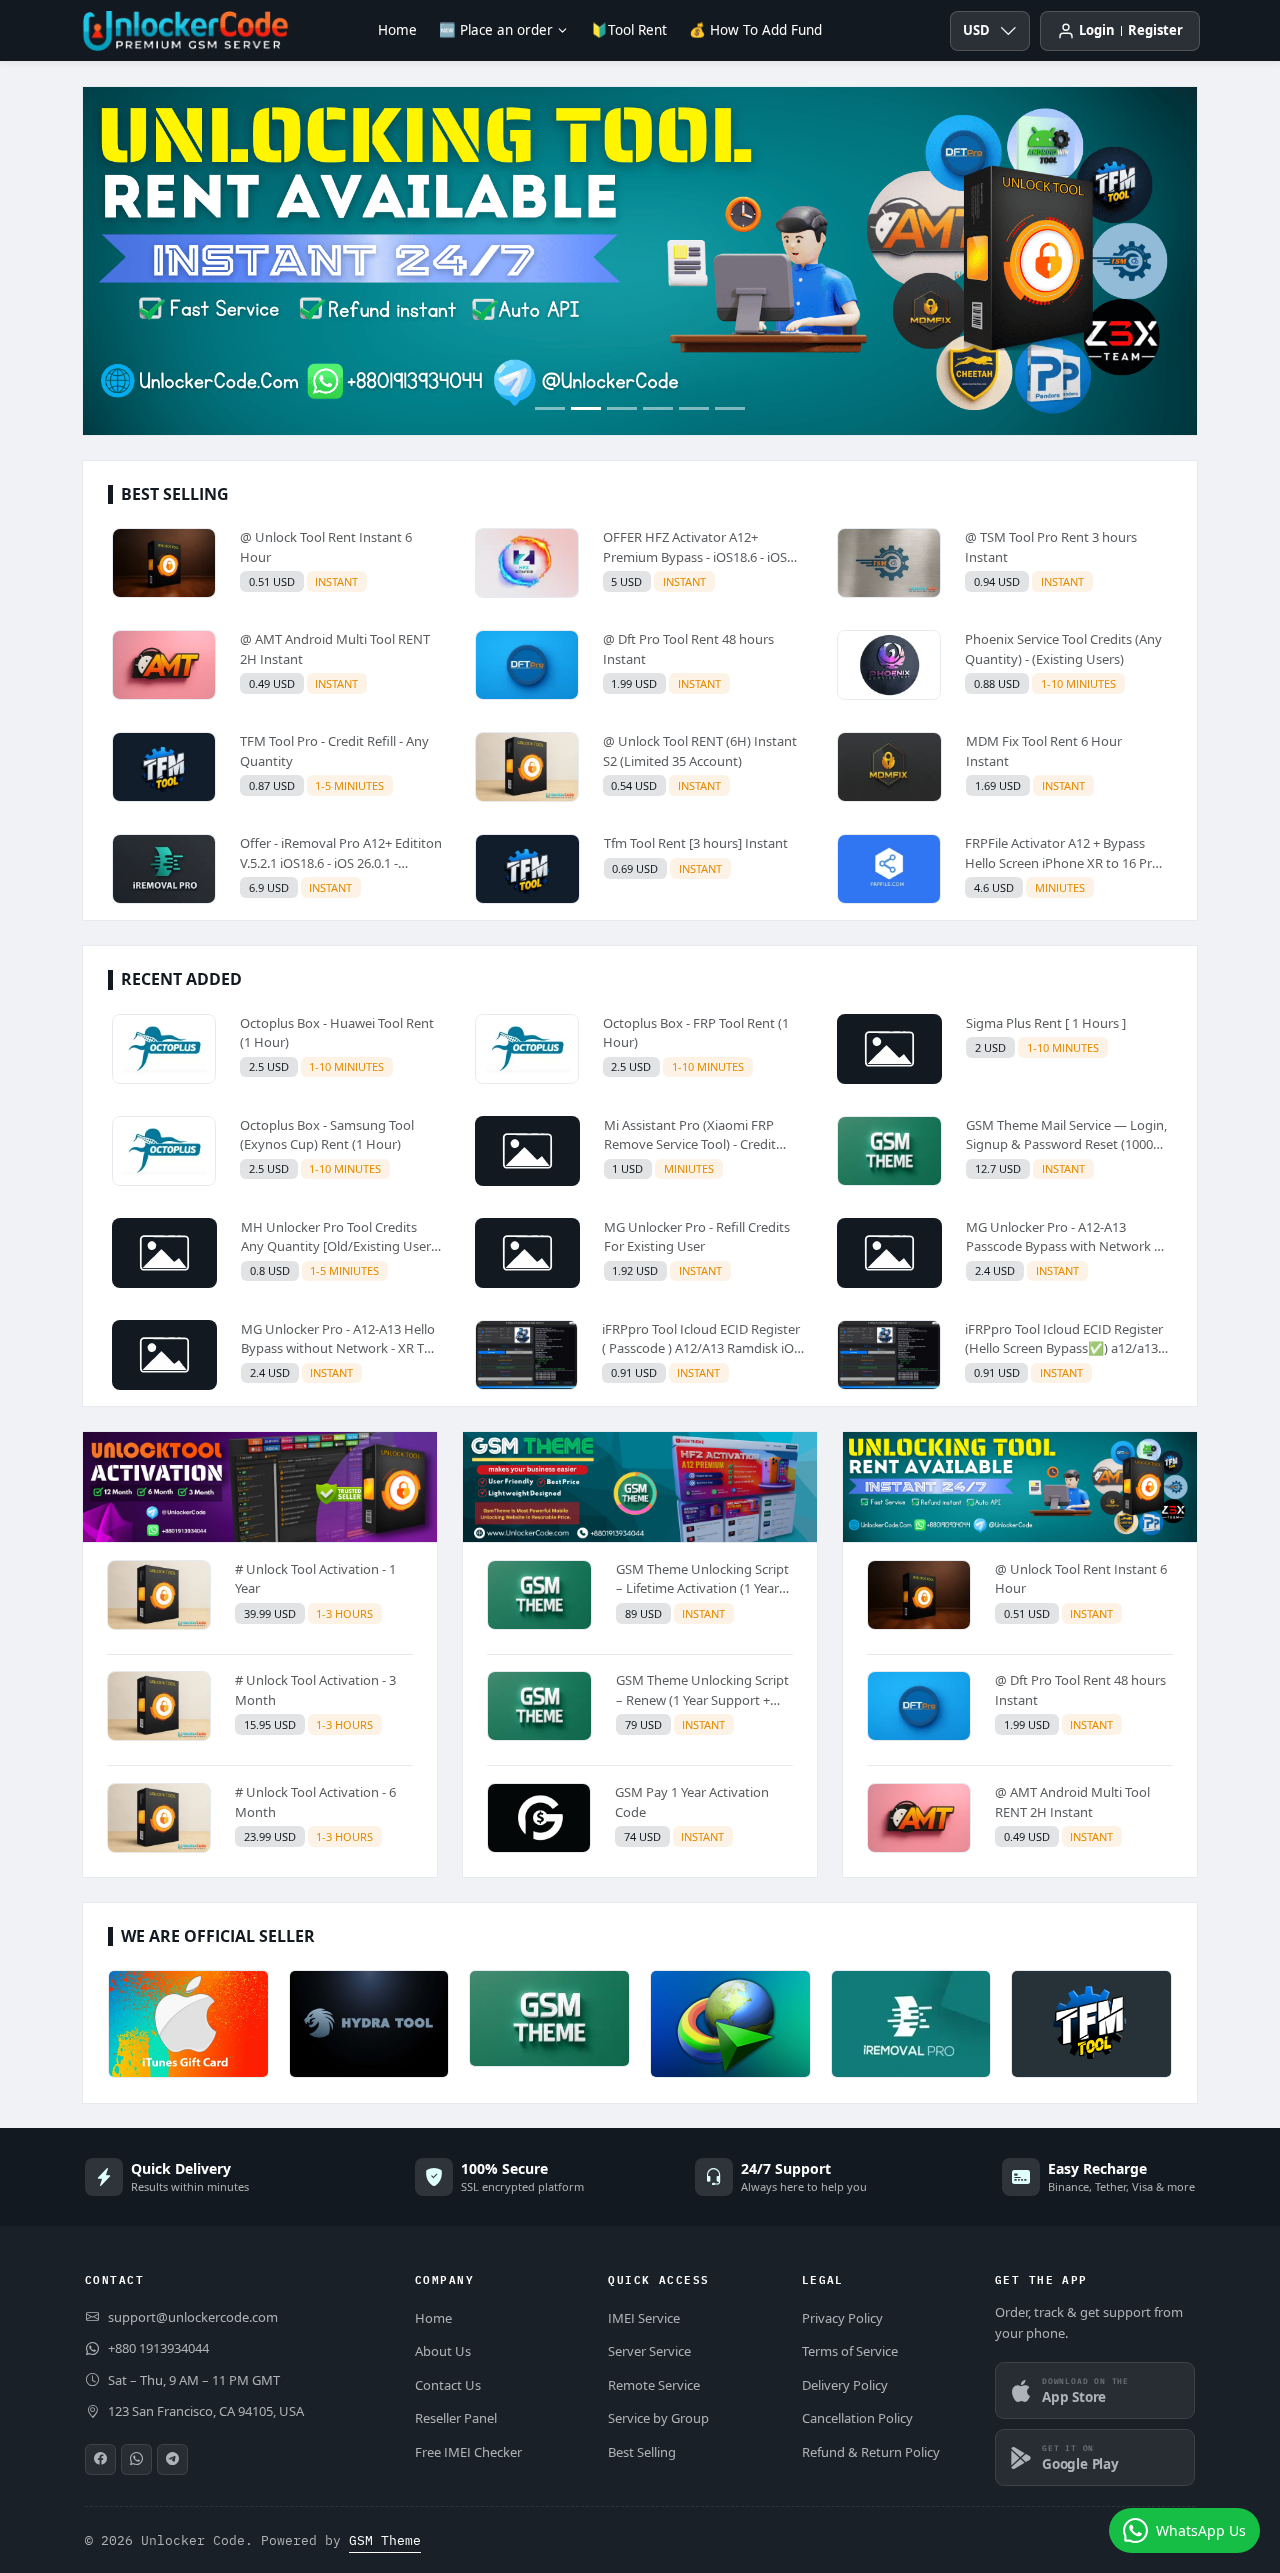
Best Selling (642, 2452)
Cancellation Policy (857, 2418)
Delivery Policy (845, 2385)
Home (397, 30)
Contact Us (448, 2385)
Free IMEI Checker (468, 2452)
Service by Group (658, 2418)
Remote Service (654, 2385)
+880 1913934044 (158, 2348)
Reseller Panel (456, 2418)
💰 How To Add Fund (755, 30)
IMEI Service (644, 2318)
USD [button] (976, 30)
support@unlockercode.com (193, 2317)
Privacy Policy (842, 2318)
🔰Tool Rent (629, 30)
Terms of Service (850, 2351)
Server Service (649, 2351)
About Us (443, 2351)
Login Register (1131, 30)
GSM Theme (385, 2540)
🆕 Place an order (496, 30)
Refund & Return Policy (871, 2452)
